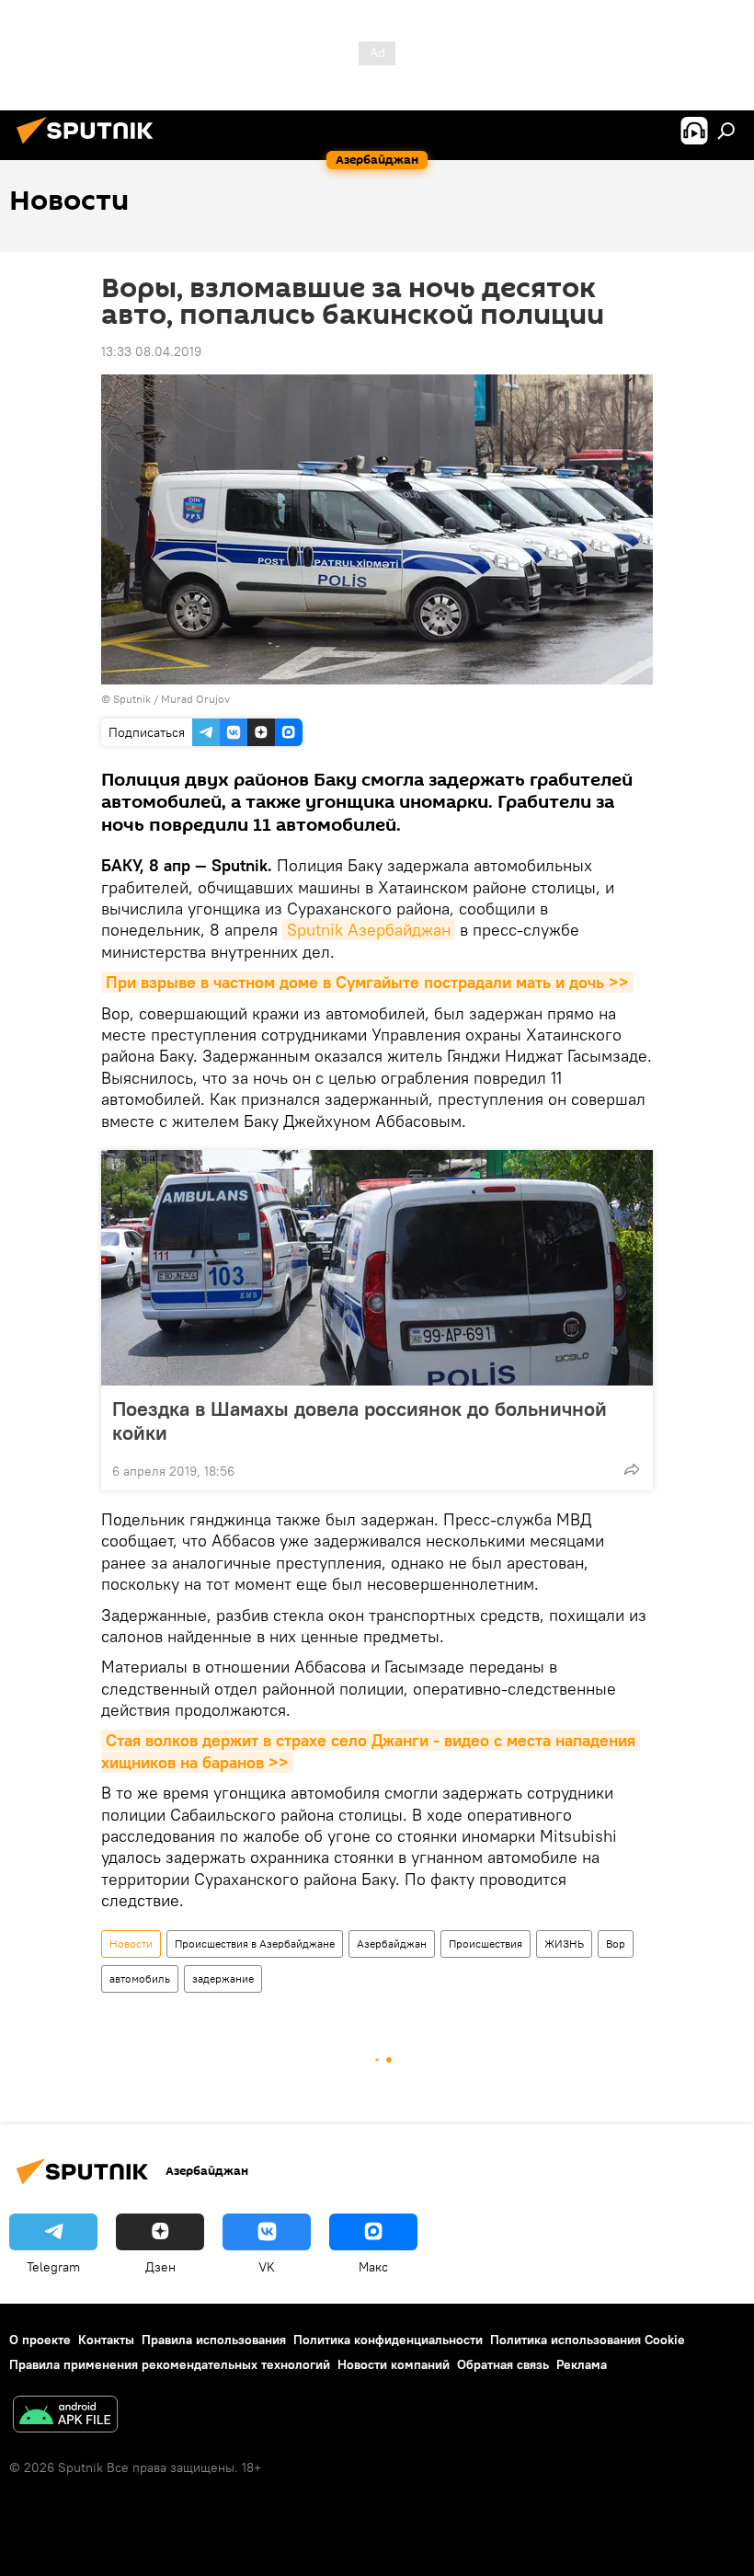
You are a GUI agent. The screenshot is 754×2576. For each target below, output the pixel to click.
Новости (131, 1943)
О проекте (40, 2340)
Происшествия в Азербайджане (255, 1943)
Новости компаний (394, 2364)
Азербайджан (392, 1943)
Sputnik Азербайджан (369, 930)
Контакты (106, 2340)
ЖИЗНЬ (564, 1943)
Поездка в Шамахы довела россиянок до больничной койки (360, 1420)
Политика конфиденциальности (388, 2340)
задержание (223, 1978)
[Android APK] (65, 2416)
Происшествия (486, 1943)
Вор (616, 1943)
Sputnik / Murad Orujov (171, 699)
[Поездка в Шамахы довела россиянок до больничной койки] (377, 1268)
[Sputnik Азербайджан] (90, 146)
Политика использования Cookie (588, 2340)
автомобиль (140, 1978)
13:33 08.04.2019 (151, 351)
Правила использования (214, 2340)
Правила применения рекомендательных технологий (170, 2364)
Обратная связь (503, 2364)
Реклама (582, 2364)
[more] (632, 1469)
